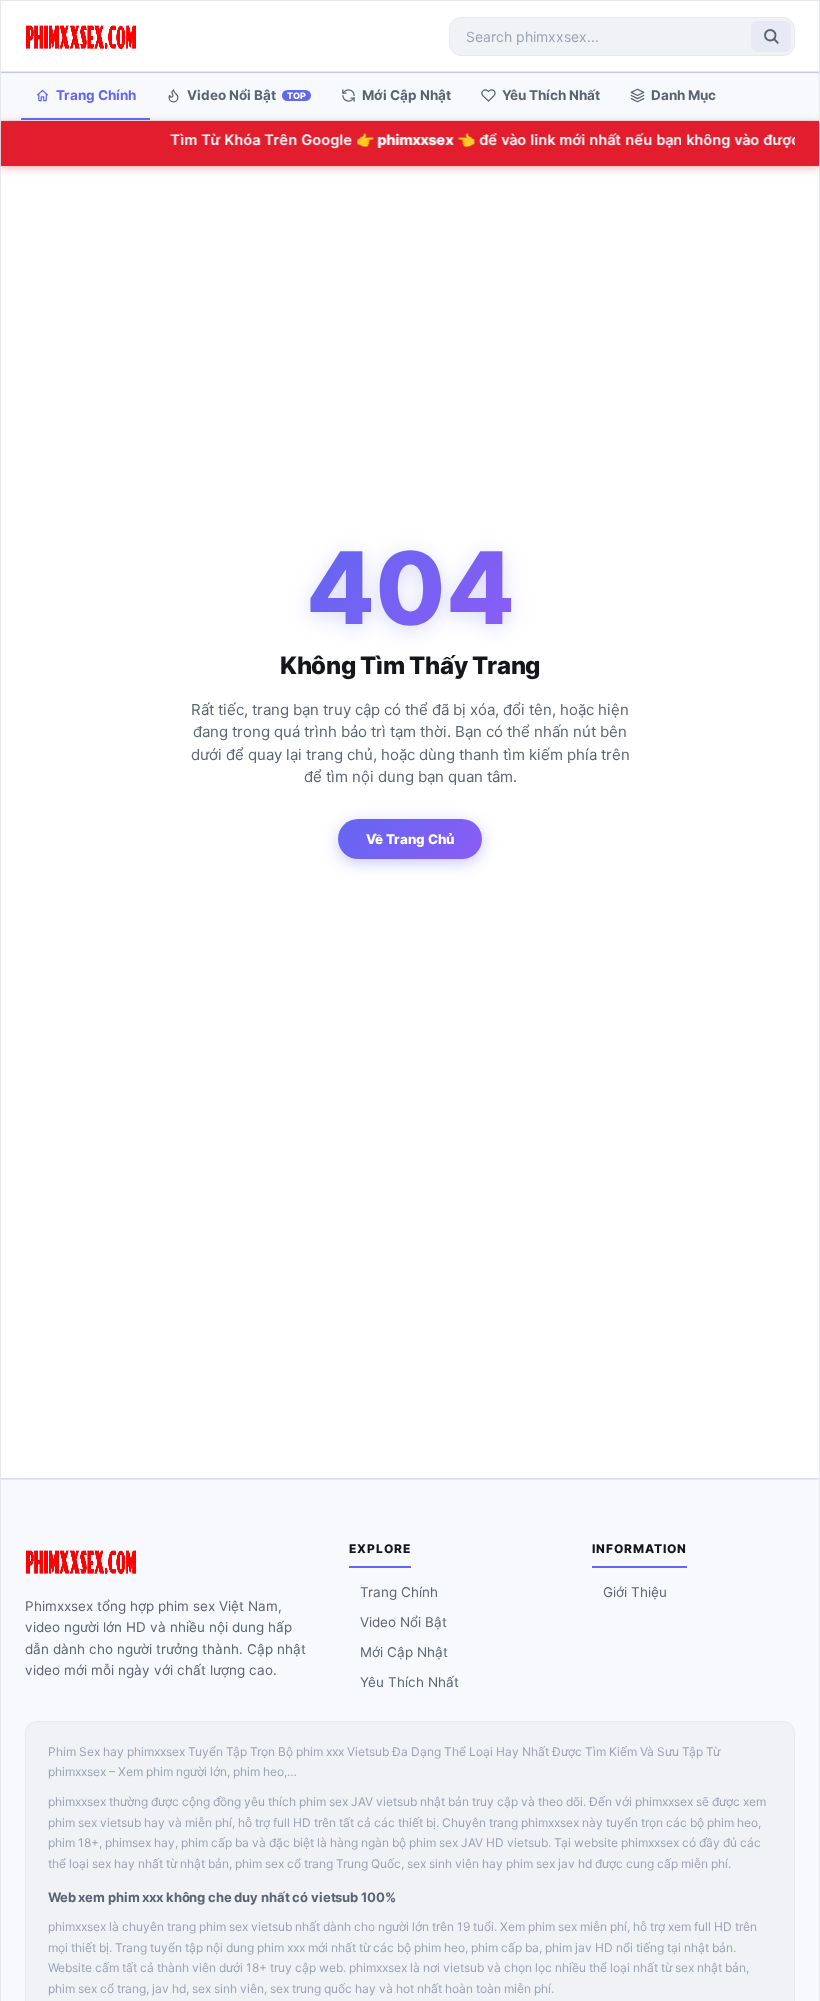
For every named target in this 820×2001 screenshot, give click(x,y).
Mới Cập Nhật (406, 95)
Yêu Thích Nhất (551, 95)
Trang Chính (96, 95)
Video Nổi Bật (246, 95)
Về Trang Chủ (410, 839)
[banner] (81, 36)
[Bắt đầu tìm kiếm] (771, 36)
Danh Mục (683, 95)
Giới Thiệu (635, 1592)
